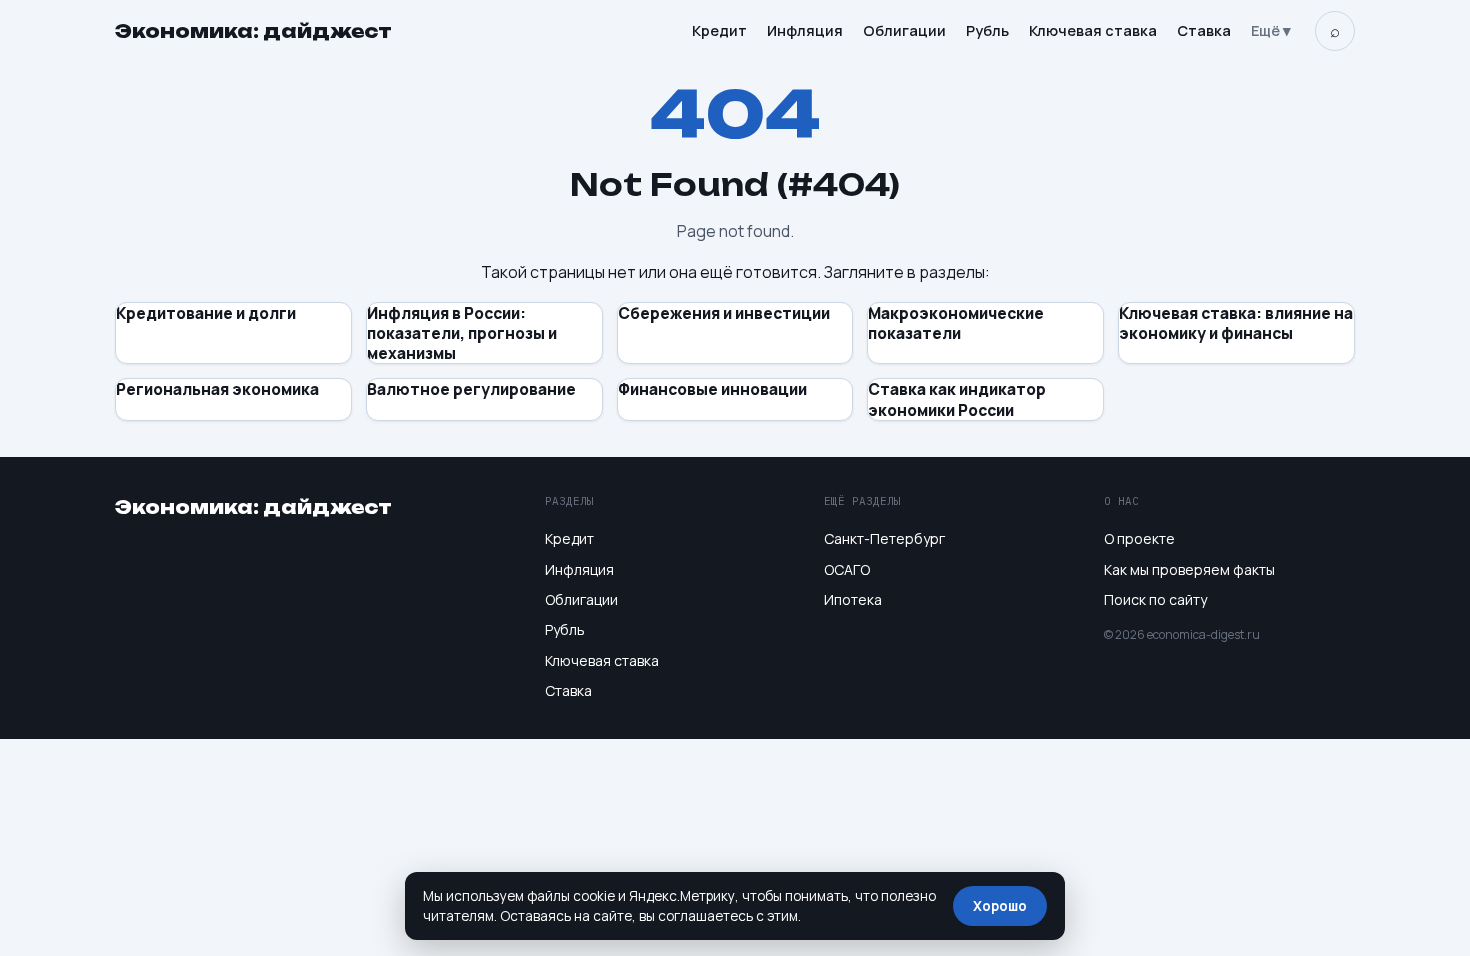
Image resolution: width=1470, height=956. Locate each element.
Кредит (719, 30)
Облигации (904, 30)
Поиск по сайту (1155, 599)
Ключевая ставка (1093, 30)
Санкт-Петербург (884, 538)
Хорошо (1000, 906)
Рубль (987, 30)
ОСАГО (847, 569)
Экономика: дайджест (253, 31)
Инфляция (805, 30)
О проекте (1139, 538)
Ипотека (853, 599)
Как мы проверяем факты (1189, 569)
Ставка (1204, 30)
